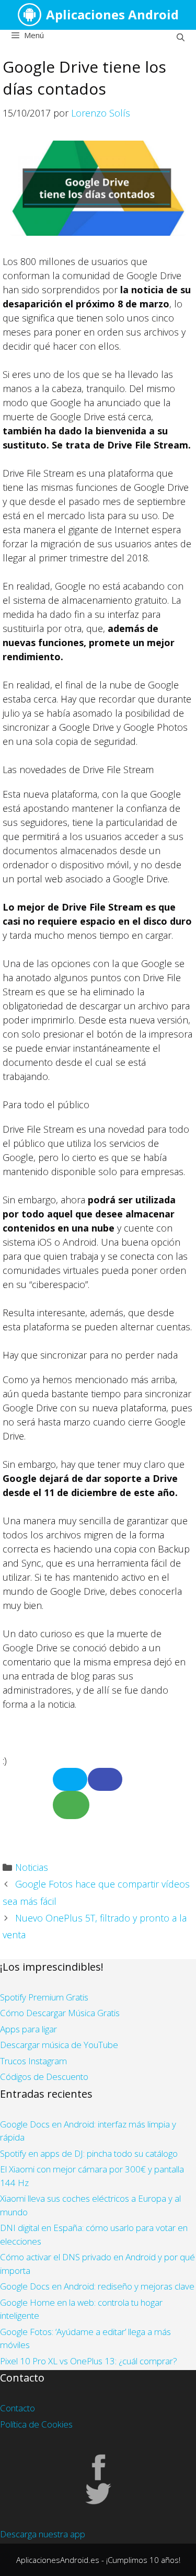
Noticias (32, 1867)
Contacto (18, 2408)
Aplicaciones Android (112, 14)
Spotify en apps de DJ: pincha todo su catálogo (89, 2153)
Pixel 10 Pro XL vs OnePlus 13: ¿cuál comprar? (89, 2361)
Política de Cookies (36, 2424)
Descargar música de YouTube (59, 2045)
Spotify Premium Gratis (44, 1997)
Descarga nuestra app (43, 2534)
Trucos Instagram (33, 2061)
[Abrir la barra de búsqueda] (181, 37)
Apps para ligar (28, 2029)
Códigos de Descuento (44, 2077)
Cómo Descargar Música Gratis (60, 2013)
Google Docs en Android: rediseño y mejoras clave (97, 2286)
